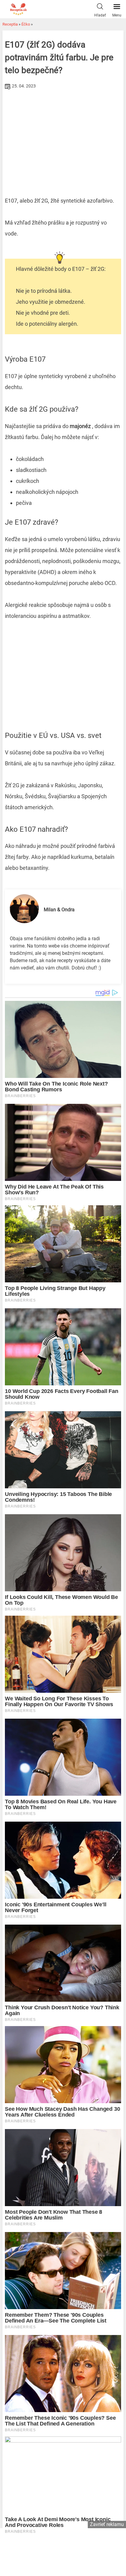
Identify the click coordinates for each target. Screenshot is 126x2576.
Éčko (26, 24)
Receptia (10, 24)
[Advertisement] (63, 137)
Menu (117, 15)
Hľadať (100, 15)
